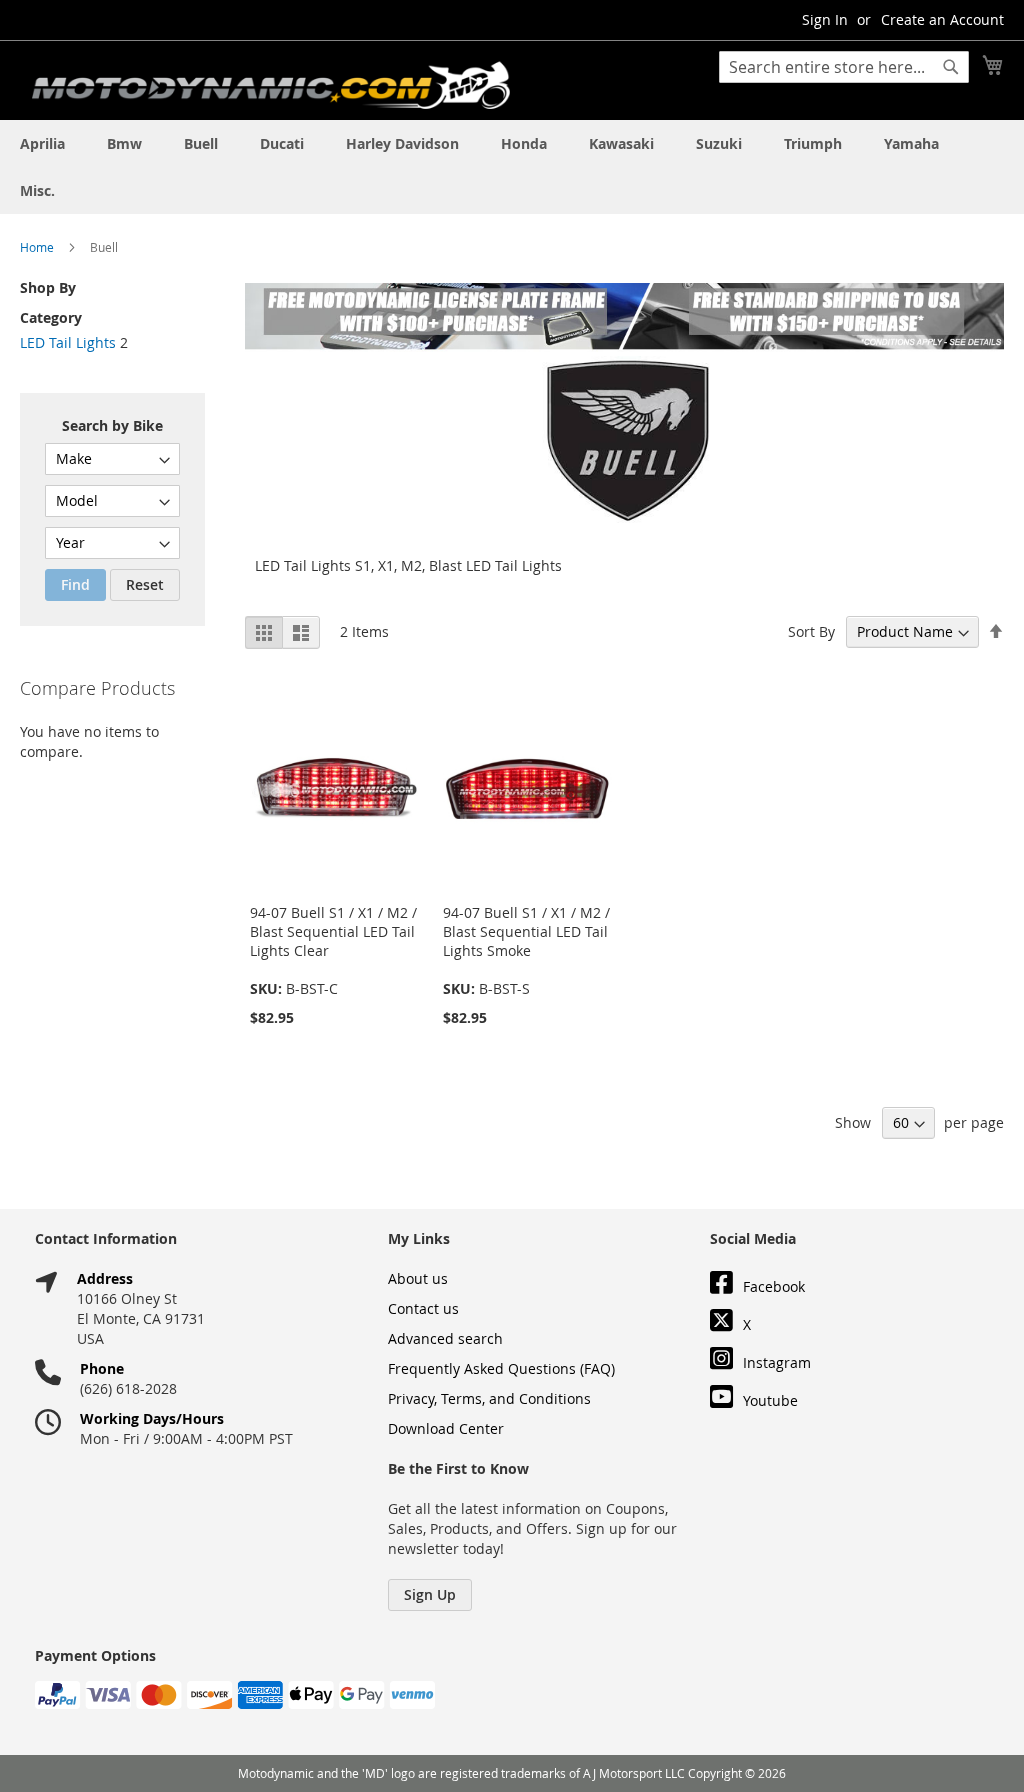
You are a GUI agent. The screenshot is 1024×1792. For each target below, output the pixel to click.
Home (38, 247)
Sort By (811, 631)
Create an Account (942, 19)
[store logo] (271, 85)
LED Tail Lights (68, 342)
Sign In (825, 19)
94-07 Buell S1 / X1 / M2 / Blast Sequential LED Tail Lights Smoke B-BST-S (526, 950)
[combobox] (844, 67)
